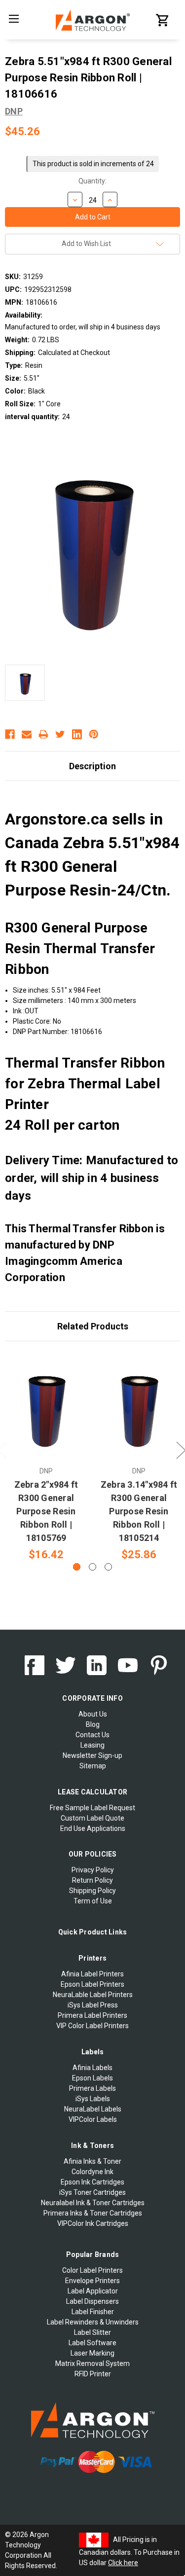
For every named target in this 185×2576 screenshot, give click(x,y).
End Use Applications (93, 1828)
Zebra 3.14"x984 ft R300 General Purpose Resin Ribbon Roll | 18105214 (139, 1511)
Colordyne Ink (92, 2172)
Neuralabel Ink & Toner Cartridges (93, 2203)
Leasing (92, 1745)
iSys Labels (93, 2099)
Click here (123, 2563)
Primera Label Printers (92, 2015)
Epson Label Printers (92, 1984)
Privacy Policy (93, 1870)
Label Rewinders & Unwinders (93, 2322)
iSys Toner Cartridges (92, 2192)
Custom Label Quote (92, 1818)
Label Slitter (92, 2332)
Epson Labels (92, 2078)
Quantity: (92, 181)
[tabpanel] (46, 1457)
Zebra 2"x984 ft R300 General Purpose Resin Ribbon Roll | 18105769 (46, 1511)
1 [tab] (77, 1567)
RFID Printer (93, 2374)
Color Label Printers (92, 2270)
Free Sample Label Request (92, 1808)
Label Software (92, 2343)
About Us (93, 1714)
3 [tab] (108, 1567)
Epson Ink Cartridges (92, 2182)
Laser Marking (92, 2353)
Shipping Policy (92, 1891)
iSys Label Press (93, 2005)
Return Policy (92, 1880)
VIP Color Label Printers (92, 2026)
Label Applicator (93, 2291)
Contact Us (92, 1735)
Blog (93, 1724)
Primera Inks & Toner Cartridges (93, 2213)
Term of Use (93, 1901)
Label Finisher (93, 2312)
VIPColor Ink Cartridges (93, 2223)
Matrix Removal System (92, 2363)
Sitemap (93, 1766)
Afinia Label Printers (92, 1974)
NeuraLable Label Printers (93, 1995)
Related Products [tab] (93, 1326)
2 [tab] (92, 1567)
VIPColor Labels (93, 2119)
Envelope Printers (92, 2281)
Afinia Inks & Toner (92, 2161)
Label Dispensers (92, 2301)
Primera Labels (92, 2088)
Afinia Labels (92, 2068)
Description (92, 766)
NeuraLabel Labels (93, 2109)
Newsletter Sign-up (92, 1755)
